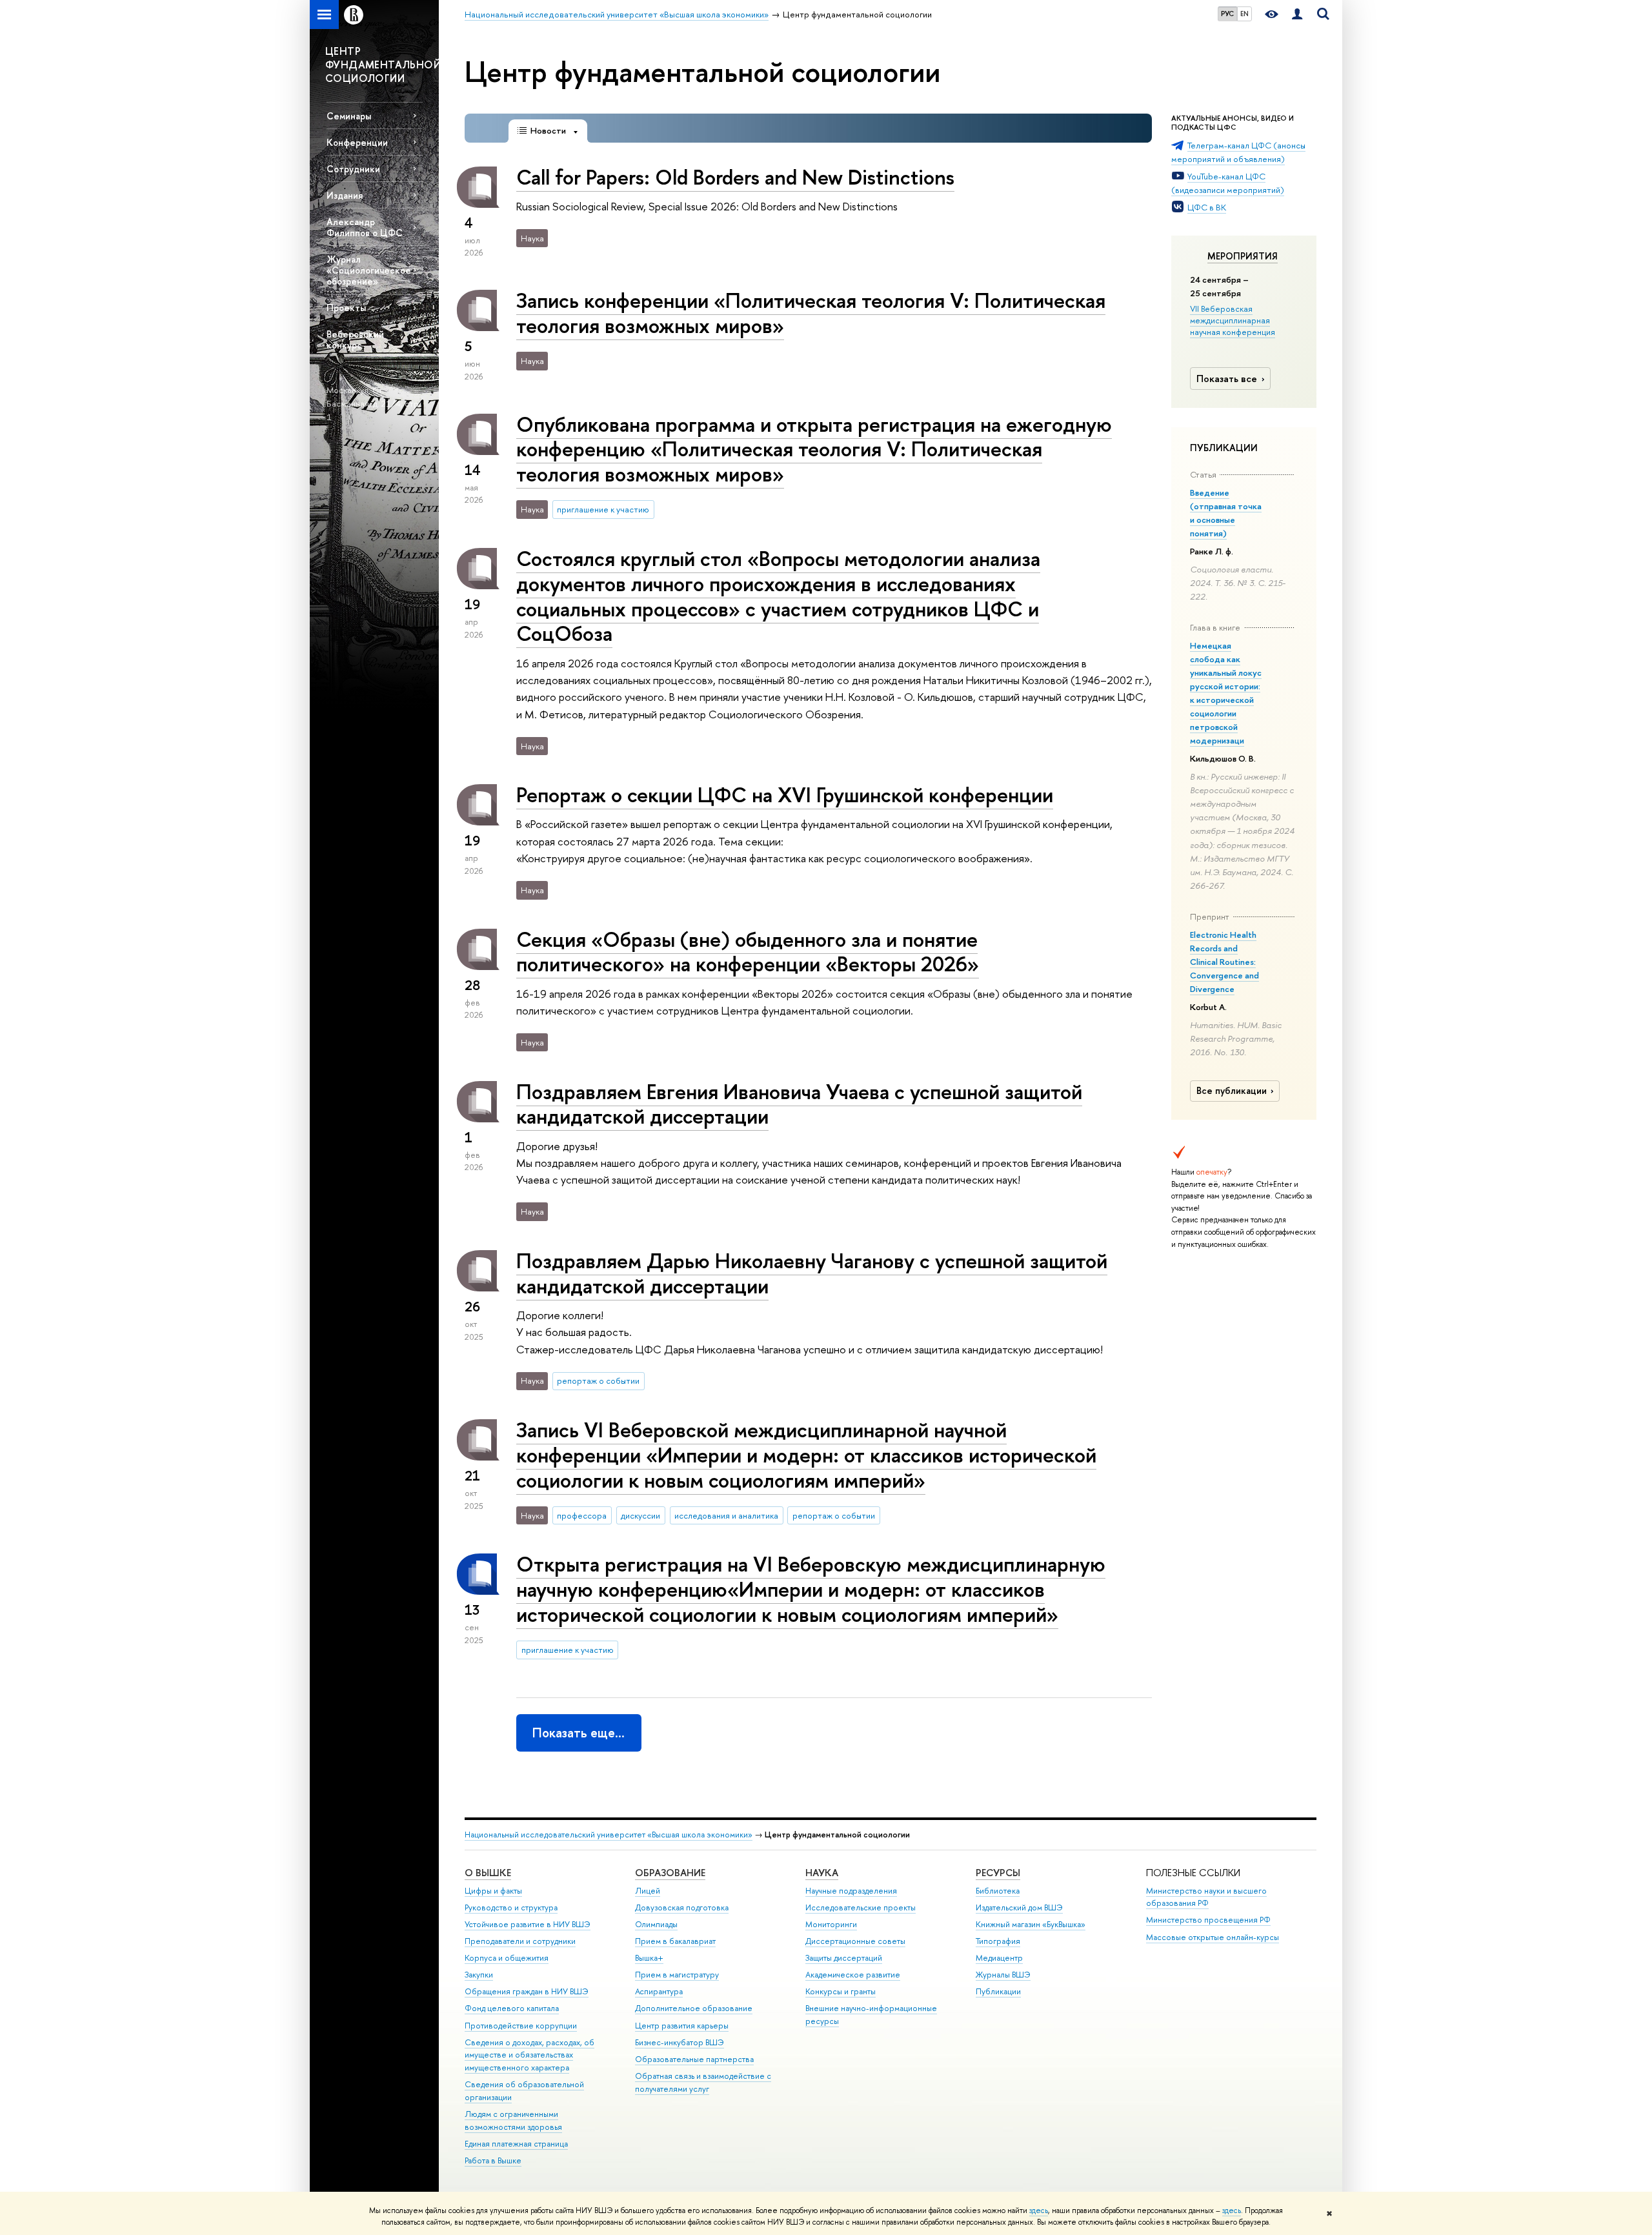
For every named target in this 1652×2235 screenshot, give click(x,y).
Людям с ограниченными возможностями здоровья (513, 2120)
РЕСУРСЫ (998, 1873)
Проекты (346, 308)
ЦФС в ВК (1207, 207)
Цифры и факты (493, 1891)
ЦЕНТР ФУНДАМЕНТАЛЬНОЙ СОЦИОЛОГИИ (382, 65)
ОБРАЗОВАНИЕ (670, 1873)
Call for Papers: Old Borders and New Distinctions (735, 177)
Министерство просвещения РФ (1208, 1920)
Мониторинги (831, 1924)
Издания (345, 195)
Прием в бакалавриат (675, 1941)
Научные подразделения (851, 1891)
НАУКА (822, 1873)
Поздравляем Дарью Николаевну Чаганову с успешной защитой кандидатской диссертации (812, 1273)
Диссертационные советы (855, 1941)
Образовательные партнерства (694, 2059)
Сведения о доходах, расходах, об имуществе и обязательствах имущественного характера (529, 2055)
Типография (998, 1941)
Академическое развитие (853, 1975)
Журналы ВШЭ (1003, 1975)
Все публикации (1232, 1091)
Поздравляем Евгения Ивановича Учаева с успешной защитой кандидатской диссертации (799, 1104)
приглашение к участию (603, 509)
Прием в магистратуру (677, 1975)
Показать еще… (579, 1733)
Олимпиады (656, 1924)
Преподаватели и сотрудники (520, 1941)
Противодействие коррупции (521, 2026)
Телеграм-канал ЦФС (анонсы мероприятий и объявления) (1238, 152)
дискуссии (640, 1515)
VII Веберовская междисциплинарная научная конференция (1233, 320)
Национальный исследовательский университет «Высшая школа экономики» (609, 1835)
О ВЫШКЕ (488, 1873)
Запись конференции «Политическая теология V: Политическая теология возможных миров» (811, 313)
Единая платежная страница (516, 2144)
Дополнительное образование (694, 2008)
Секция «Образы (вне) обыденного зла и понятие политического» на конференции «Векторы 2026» (748, 952)
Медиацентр (999, 1958)
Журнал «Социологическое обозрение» (369, 270)
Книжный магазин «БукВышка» (1031, 1924)
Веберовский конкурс (355, 339)
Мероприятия (1243, 256)
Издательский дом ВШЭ (1019, 1907)
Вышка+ (649, 1958)
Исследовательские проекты (861, 1907)
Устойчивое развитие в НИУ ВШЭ (528, 1924)
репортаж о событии (598, 1380)
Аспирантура (659, 1991)
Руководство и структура (511, 1907)
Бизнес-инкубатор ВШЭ (680, 2042)
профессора (582, 1515)
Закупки (479, 1975)
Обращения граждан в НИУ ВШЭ (527, 1991)
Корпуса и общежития (507, 1958)
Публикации (998, 1991)
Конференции (357, 142)
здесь (1039, 2210)
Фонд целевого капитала (512, 2008)
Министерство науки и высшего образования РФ (1206, 1897)
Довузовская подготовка (682, 1907)
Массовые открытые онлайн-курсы (1213, 1937)
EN (1244, 14)
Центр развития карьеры (682, 2026)
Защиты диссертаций (844, 1958)
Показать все (1227, 379)
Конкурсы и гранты (841, 1991)
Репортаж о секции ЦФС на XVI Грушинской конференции (785, 794)
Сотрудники (353, 169)
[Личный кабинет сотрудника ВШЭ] (1297, 15)
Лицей (648, 1891)
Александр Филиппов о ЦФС (365, 227)
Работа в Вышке (493, 2160)
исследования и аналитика (726, 1515)
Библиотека (998, 1891)
